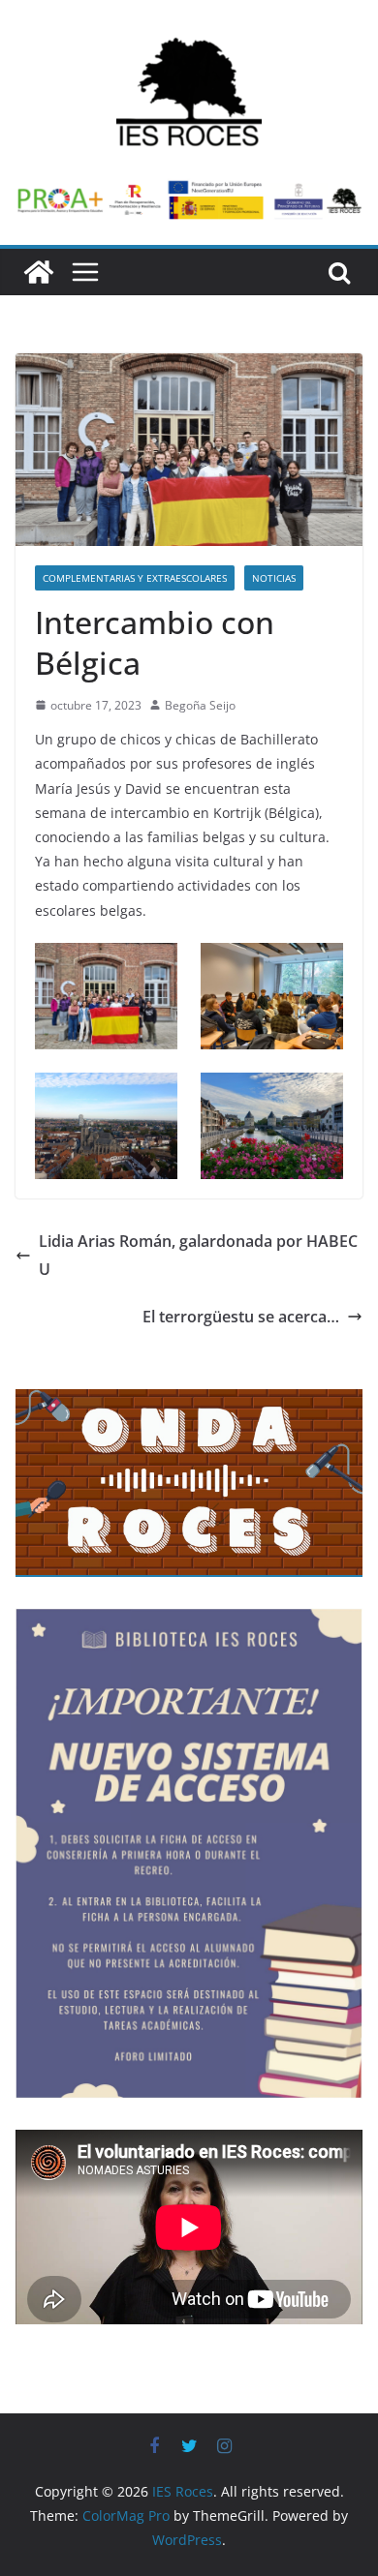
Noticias (274, 578)
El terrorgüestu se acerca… (241, 1317)
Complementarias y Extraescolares (135, 578)
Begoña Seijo (200, 705)
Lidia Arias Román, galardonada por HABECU (198, 1255)
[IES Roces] (39, 272)
